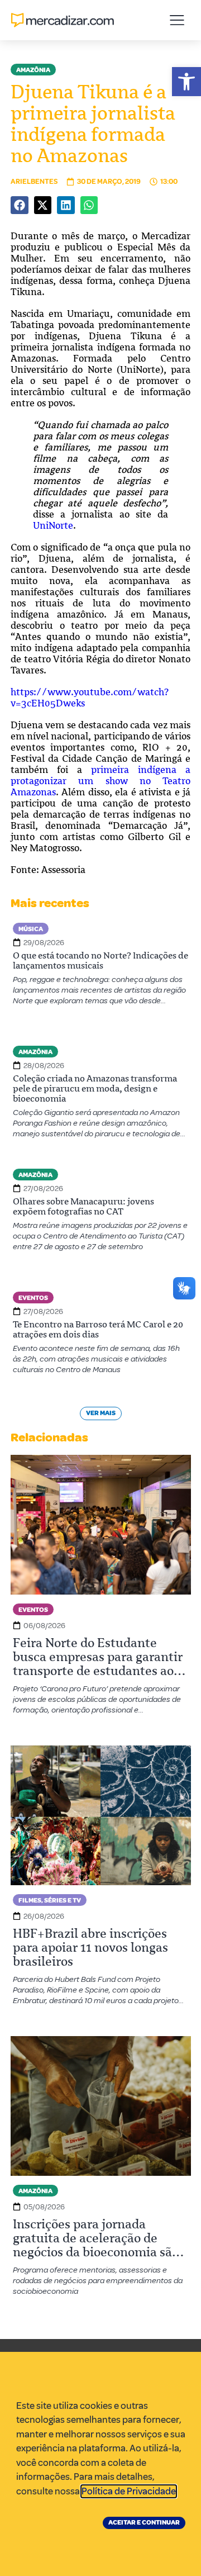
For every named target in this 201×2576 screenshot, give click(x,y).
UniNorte (53, 525)
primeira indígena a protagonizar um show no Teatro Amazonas (100, 781)
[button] (186, 82)
